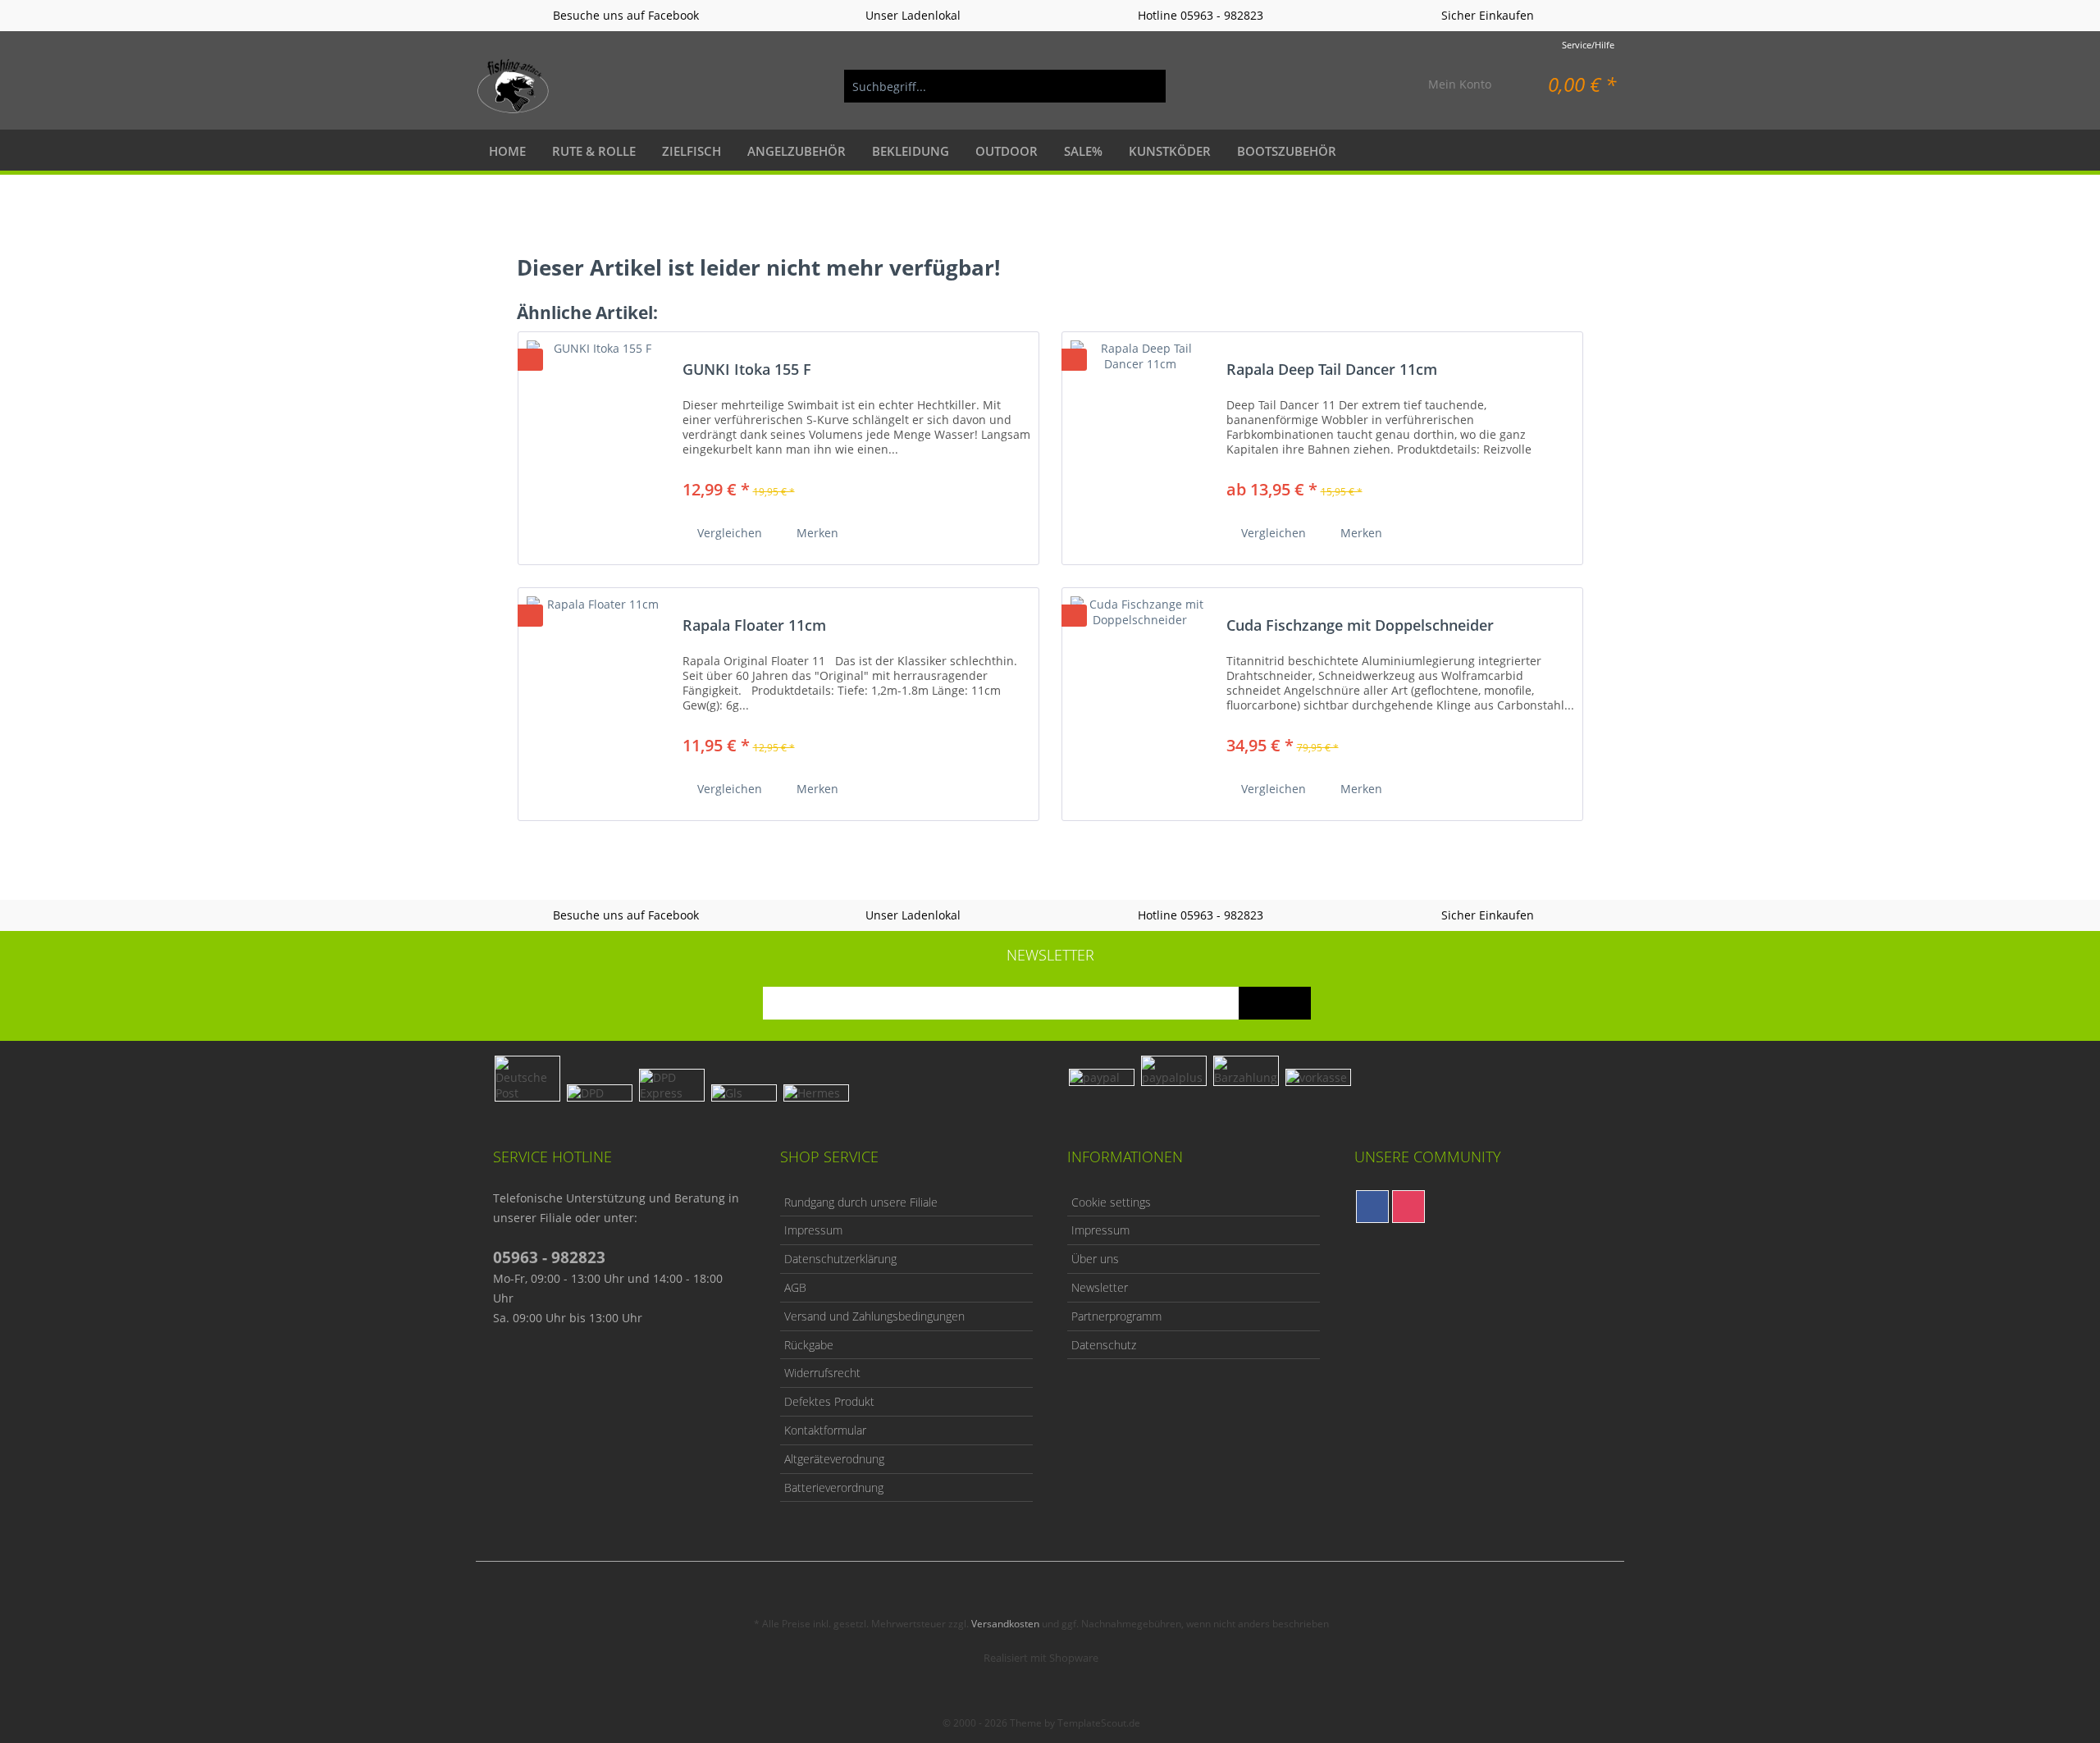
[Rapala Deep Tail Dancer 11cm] (1140, 442)
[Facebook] (1372, 1207)
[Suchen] (1145, 86)
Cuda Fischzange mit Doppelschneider (1360, 626)
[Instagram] (1408, 1207)
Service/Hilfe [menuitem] (1588, 45)
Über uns (1095, 1259)
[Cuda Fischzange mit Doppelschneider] (1140, 698)
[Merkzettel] (1377, 86)
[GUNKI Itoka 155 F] (596, 442)
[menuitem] (1005, 86)
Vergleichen (728, 533)
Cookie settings (1111, 1202)
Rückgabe (809, 1345)
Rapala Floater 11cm (754, 626)
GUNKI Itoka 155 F (747, 370)
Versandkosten (1005, 1624)
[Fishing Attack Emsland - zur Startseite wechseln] (514, 86)
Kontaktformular (825, 1430)
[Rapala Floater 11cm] (596, 698)
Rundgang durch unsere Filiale (861, 1202)
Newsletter (1100, 1287)
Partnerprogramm (1116, 1316)
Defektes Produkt (829, 1401)
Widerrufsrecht (822, 1373)
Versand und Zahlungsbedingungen (874, 1316)
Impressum (813, 1230)
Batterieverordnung (834, 1487)
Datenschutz (1104, 1345)
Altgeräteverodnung (834, 1459)
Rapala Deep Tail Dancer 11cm (1332, 370)
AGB (795, 1287)
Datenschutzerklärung (840, 1259)
